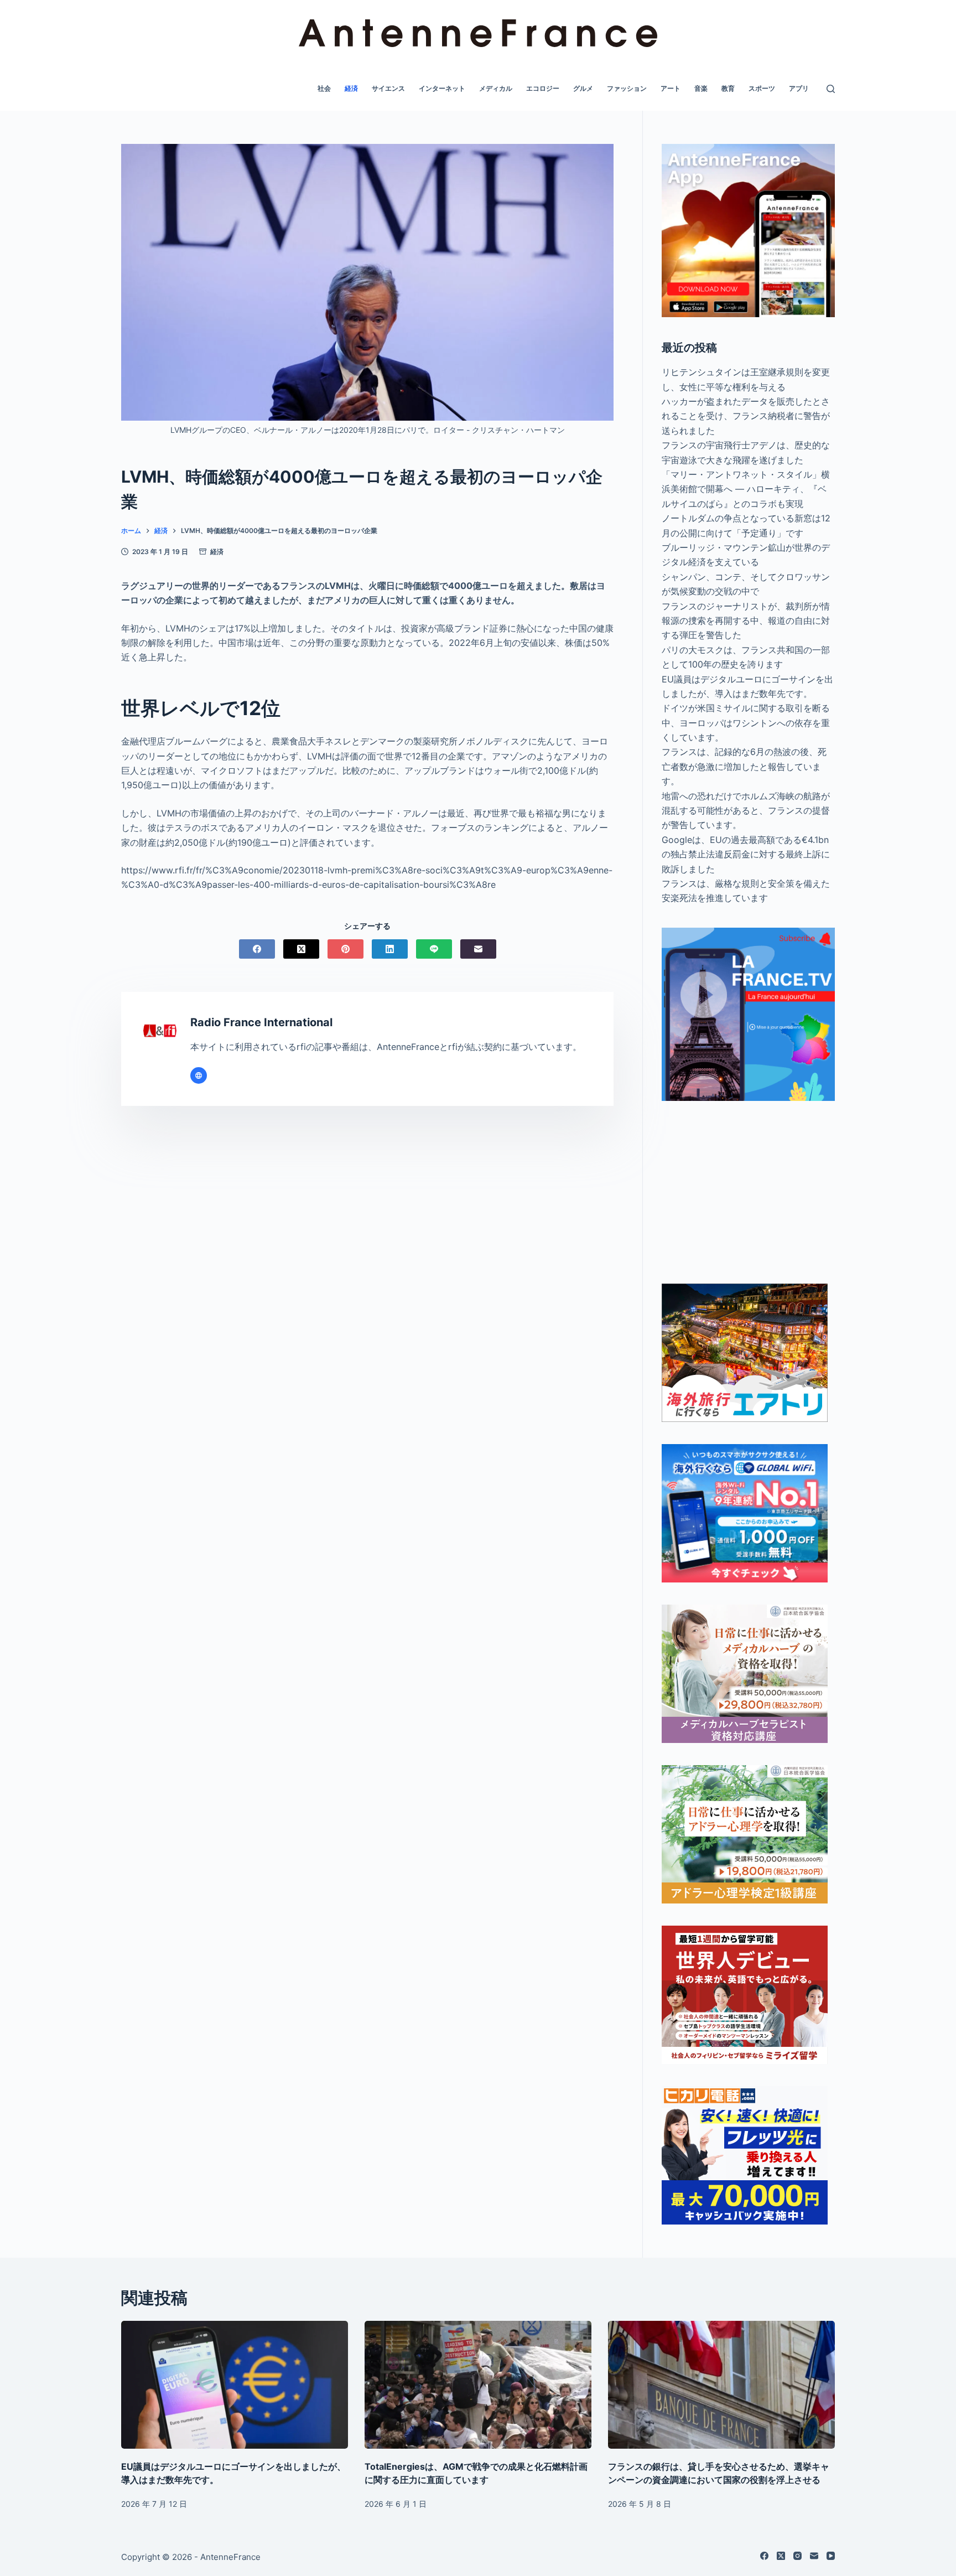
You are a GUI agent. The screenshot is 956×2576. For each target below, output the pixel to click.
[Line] (434, 949)
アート (671, 88)
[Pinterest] (345, 949)
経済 (351, 88)
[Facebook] (257, 949)
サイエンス (388, 88)
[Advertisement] (748, 1192)
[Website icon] (199, 1075)
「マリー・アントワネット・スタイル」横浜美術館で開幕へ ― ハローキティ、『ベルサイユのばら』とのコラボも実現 (746, 489)
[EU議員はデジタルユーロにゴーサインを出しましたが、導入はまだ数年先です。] (235, 2385)
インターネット (442, 88)
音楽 (701, 88)
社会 (324, 88)
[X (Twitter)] (301, 949)
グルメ (583, 88)
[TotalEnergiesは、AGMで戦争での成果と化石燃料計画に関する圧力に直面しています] (478, 2385)
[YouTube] (831, 2556)
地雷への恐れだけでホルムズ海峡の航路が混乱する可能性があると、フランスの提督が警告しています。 (746, 811)
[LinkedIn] (390, 949)
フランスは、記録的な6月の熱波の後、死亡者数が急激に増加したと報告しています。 (744, 766)
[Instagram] (797, 2556)
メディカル (496, 88)
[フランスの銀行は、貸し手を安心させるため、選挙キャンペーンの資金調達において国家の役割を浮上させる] (721, 2385)
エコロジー (543, 88)
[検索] (831, 89)
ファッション (627, 88)
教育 (728, 88)
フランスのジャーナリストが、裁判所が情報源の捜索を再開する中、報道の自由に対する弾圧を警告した (746, 621)
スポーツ (762, 88)
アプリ (799, 88)
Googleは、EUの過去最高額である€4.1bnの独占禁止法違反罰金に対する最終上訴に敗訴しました (746, 854)
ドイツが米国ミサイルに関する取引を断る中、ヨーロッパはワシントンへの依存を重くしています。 (746, 723)
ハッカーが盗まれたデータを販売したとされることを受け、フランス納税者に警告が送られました (746, 416)
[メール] (478, 949)
